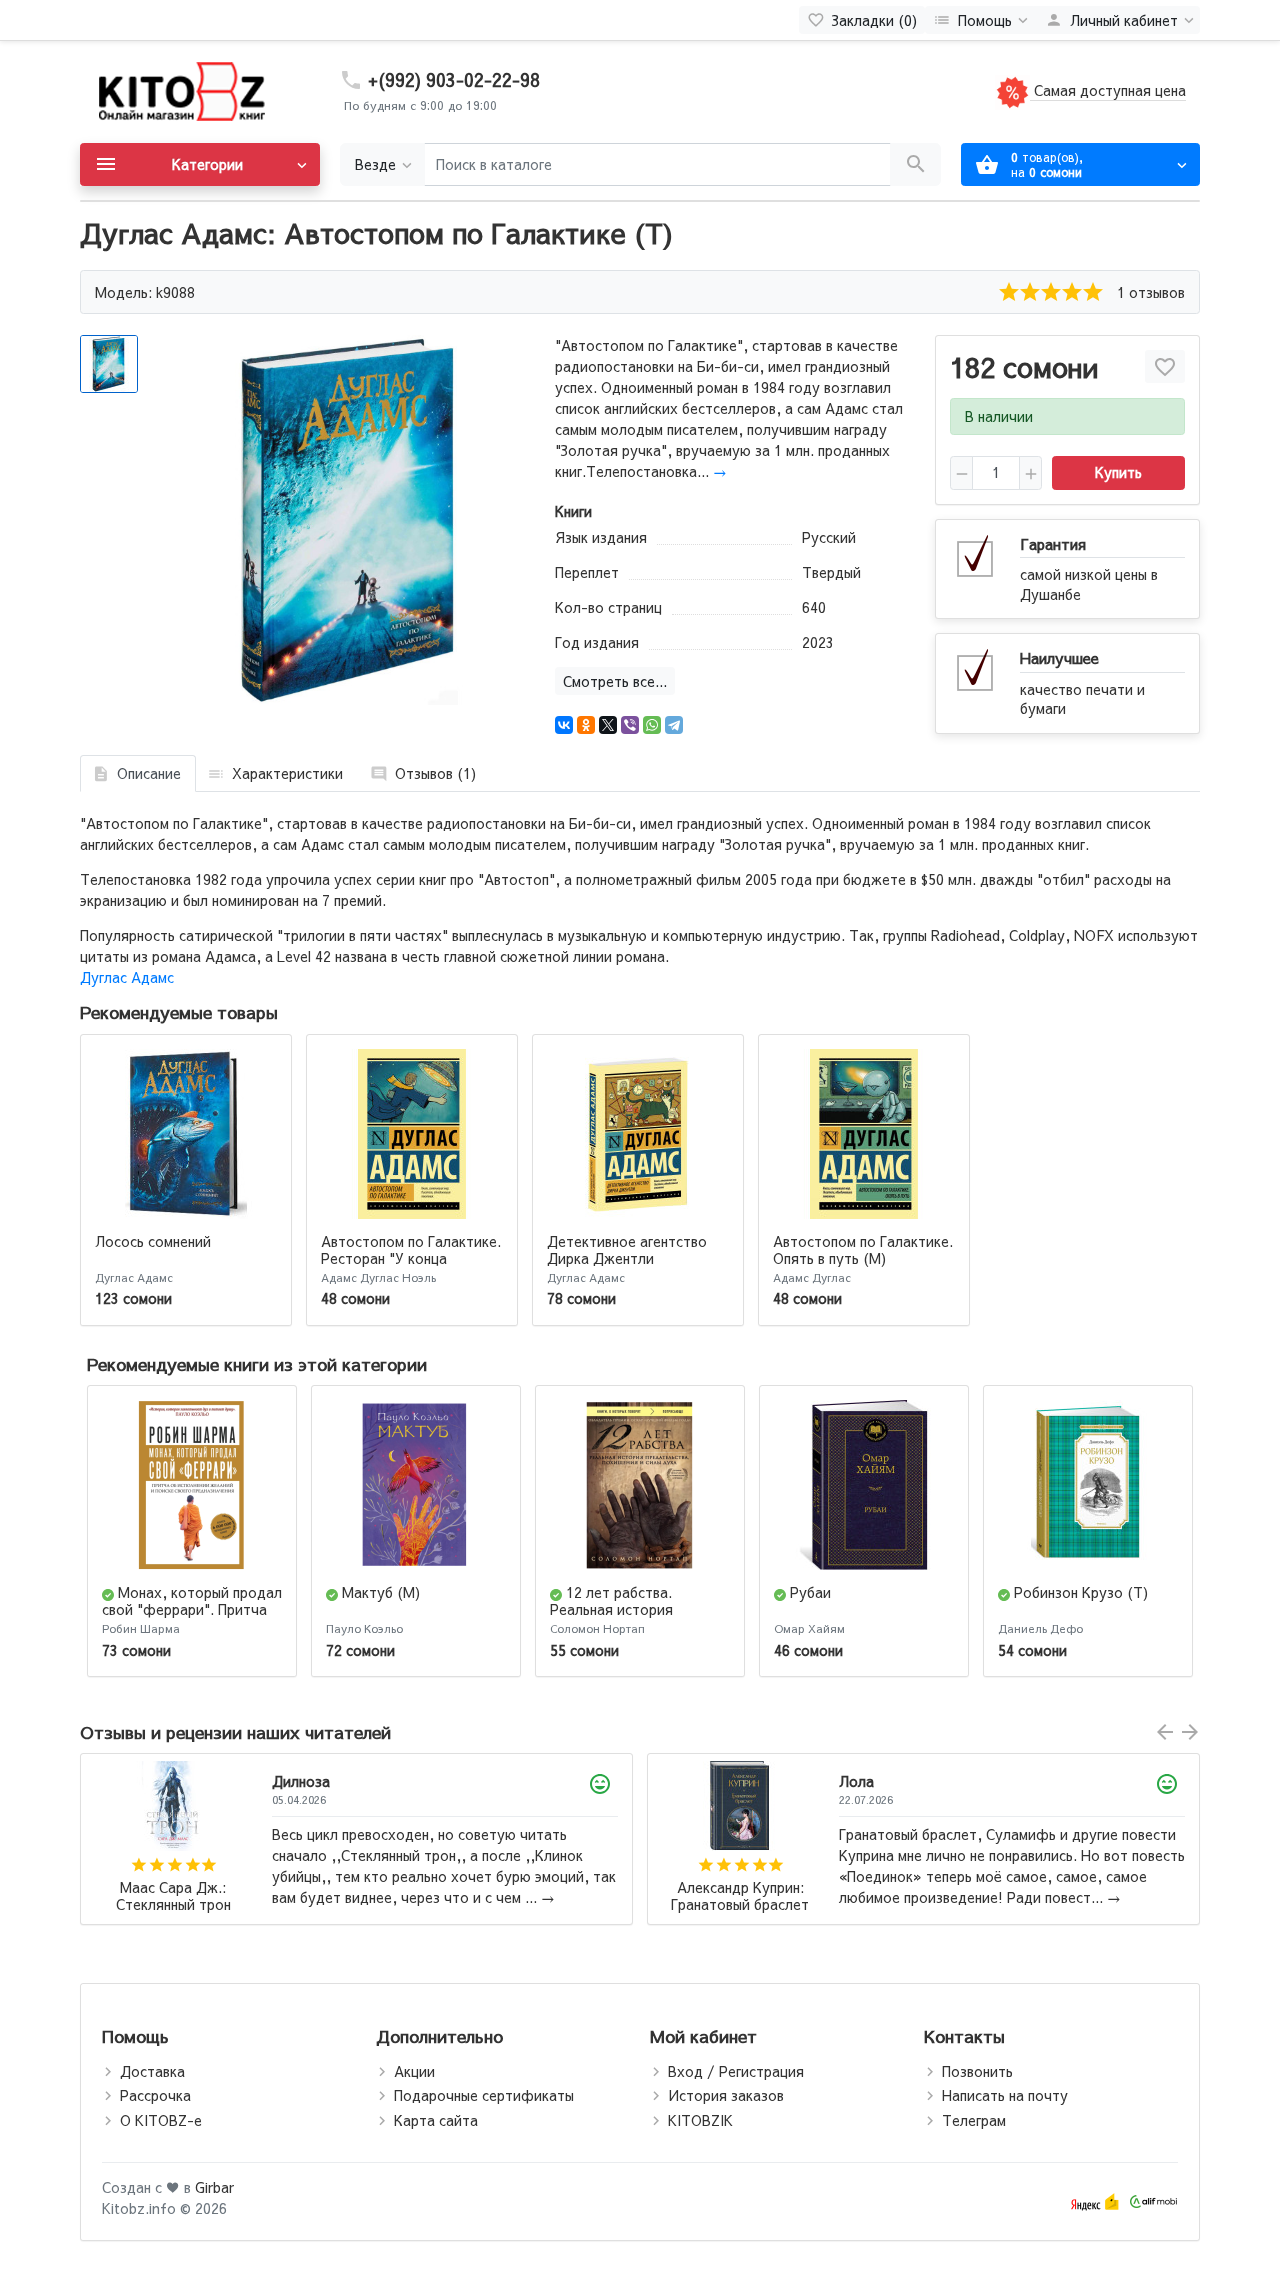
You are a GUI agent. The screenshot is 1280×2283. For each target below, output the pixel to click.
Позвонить (977, 2071)
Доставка (152, 2071)
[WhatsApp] (652, 725)
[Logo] (180, 90)
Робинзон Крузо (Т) (1081, 1592)
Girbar (214, 2187)
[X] (608, 725)
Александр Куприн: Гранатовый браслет (173, 1896)
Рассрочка (155, 2095)
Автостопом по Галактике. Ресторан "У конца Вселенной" (411, 1258)
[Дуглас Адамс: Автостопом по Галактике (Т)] (347, 519)
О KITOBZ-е (161, 2120)
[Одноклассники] (586, 725)
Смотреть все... (615, 681)
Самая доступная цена (1108, 90)
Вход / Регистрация (736, 2071)
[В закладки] (1165, 366)
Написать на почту (1005, 2095)
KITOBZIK (700, 2120)
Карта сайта (436, 2120)
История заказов (726, 2095)
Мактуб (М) (381, 1592)
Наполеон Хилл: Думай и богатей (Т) (740, 1896)
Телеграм (974, 2120)
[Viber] (630, 725)
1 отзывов (1151, 292)
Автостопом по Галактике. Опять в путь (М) (863, 1249)
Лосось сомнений (153, 1241)
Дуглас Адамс (127, 977)
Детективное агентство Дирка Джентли (627, 1249)
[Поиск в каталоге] (915, 164)
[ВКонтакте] (564, 725)
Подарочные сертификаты (484, 2095)
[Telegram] (674, 725)
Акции (414, 2071)
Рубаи (810, 1592)
